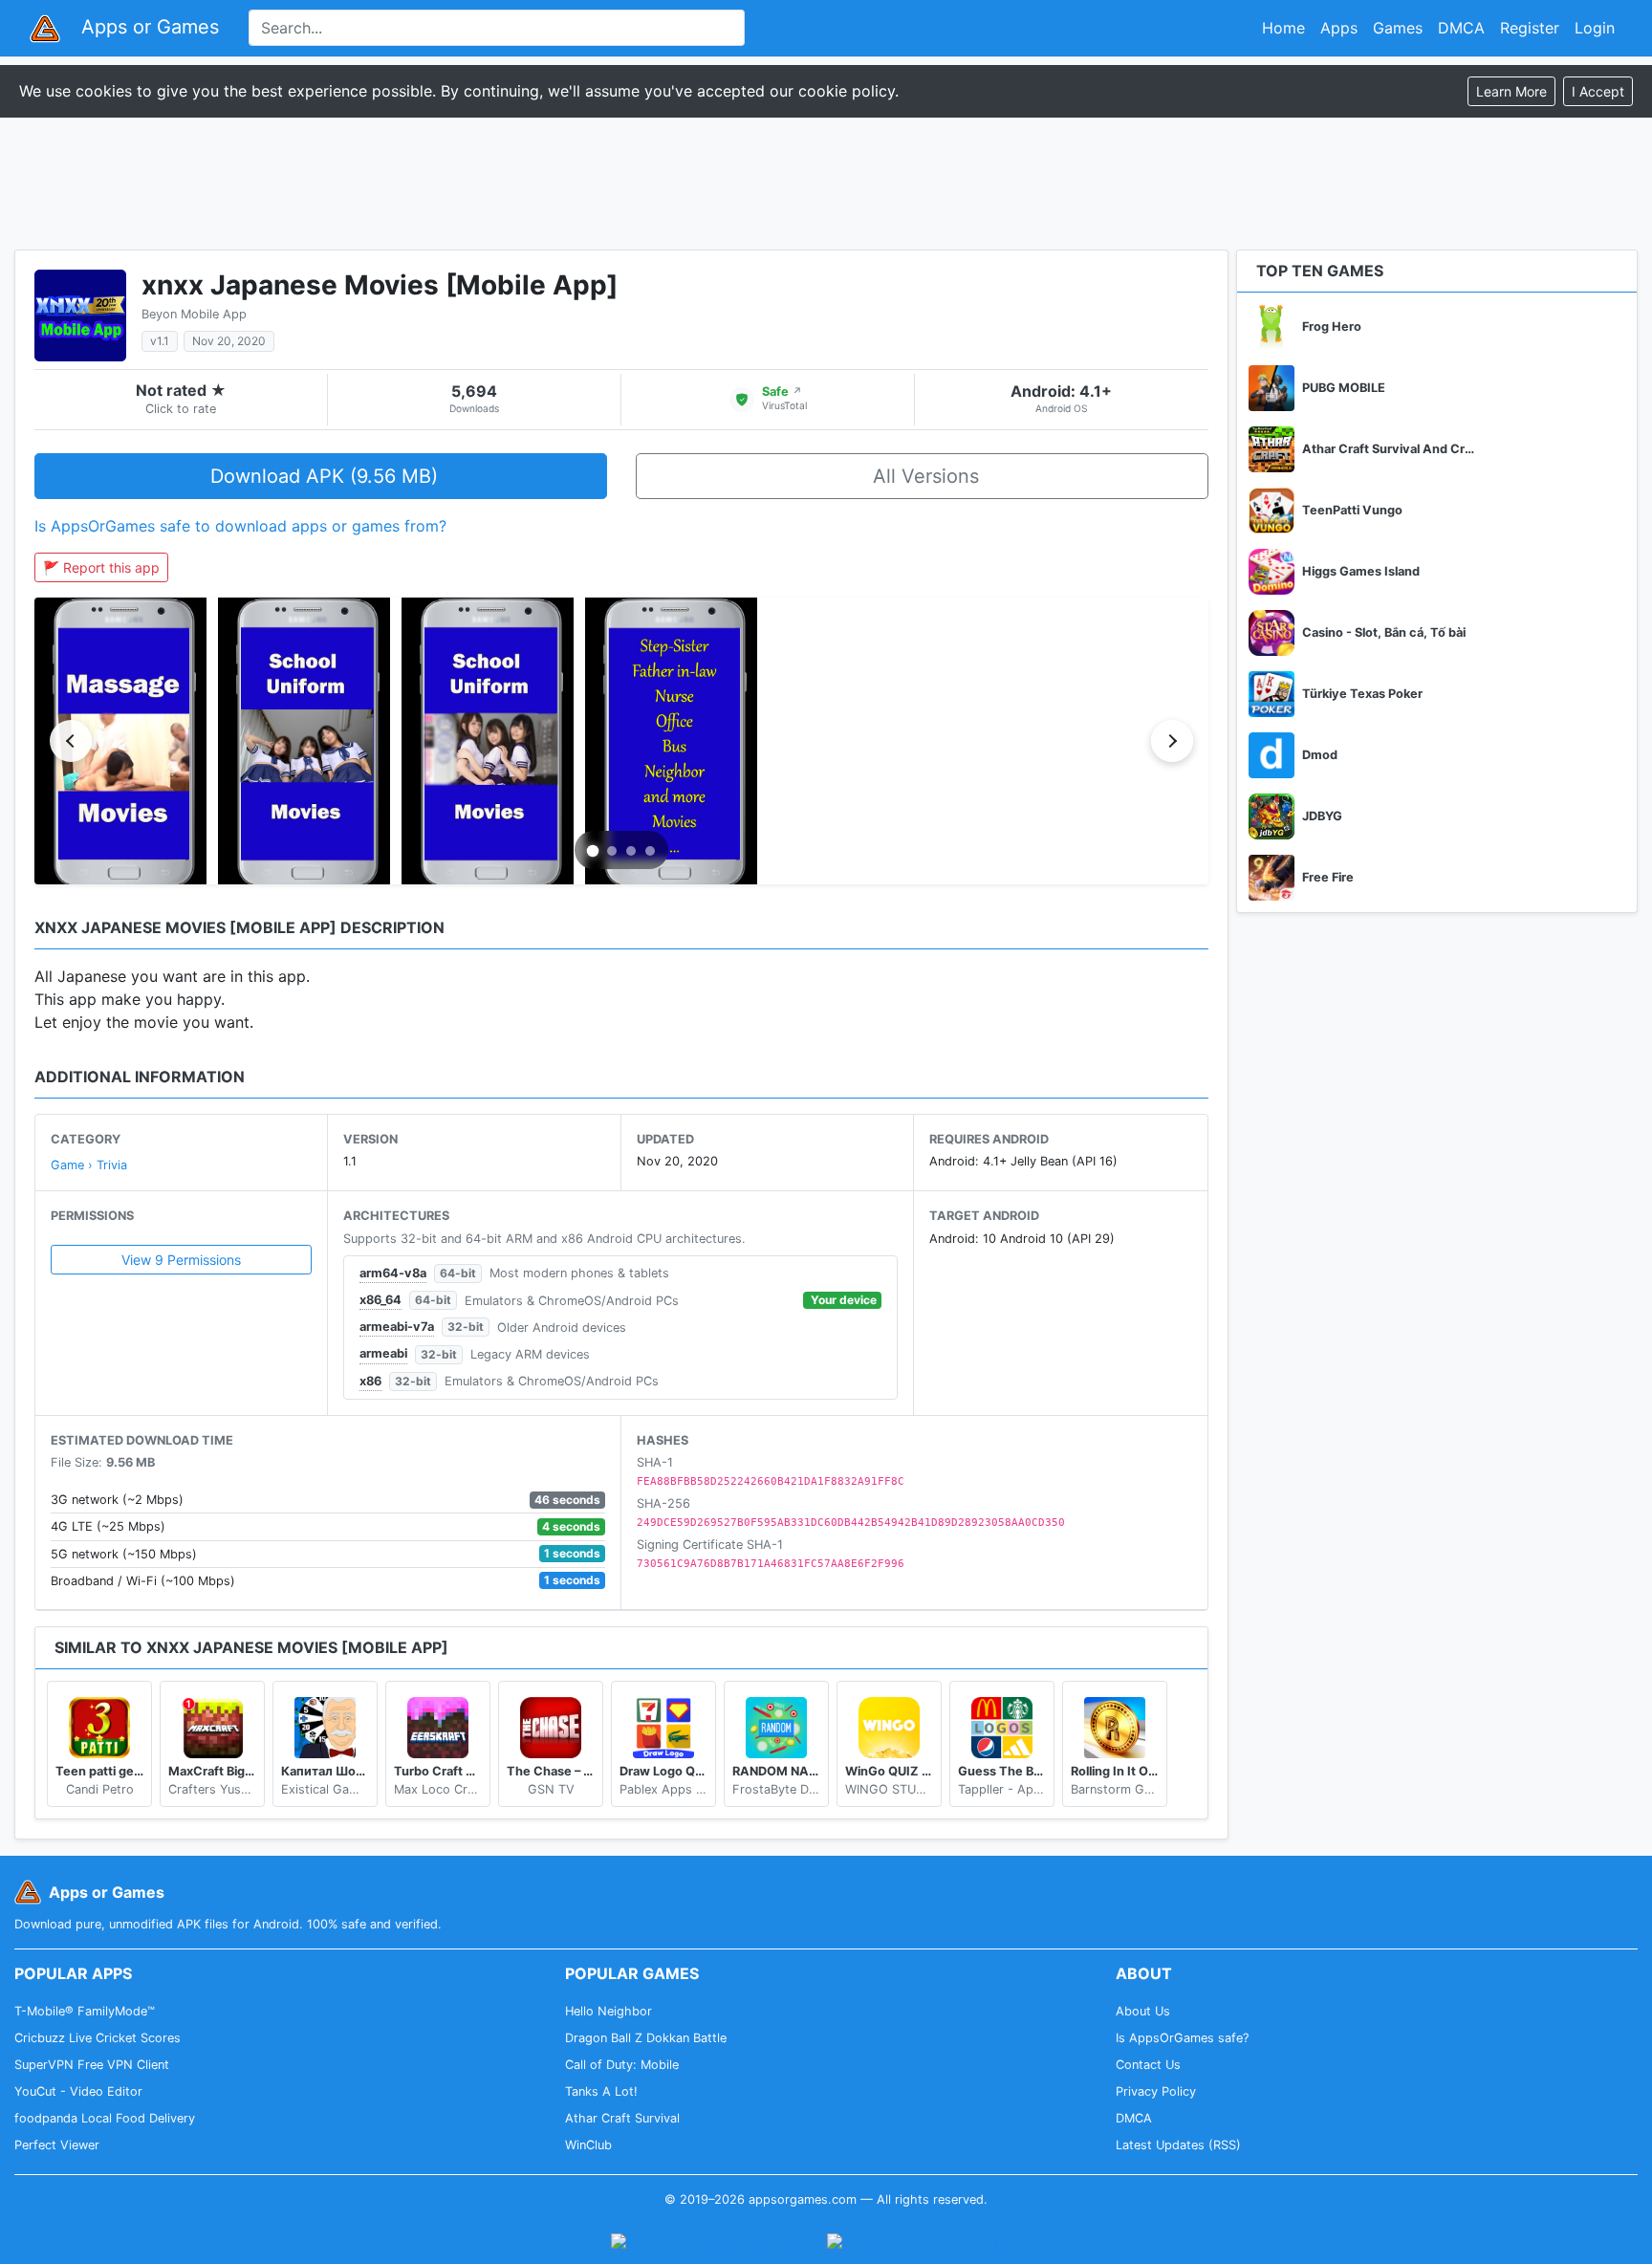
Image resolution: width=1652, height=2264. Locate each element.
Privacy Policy (1156, 2091)
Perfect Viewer (57, 2145)
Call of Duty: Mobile (622, 2065)
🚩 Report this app (101, 567)
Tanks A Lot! (601, 2091)
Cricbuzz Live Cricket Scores (98, 2038)
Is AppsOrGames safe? (1182, 2038)
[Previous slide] (71, 741)
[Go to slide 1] (593, 851)
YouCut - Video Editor (78, 2091)
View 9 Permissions (181, 1260)
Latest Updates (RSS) (1178, 2145)
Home (1283, 28)
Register (1530, 28)
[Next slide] (1172, 741)
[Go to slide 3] (631, 851)
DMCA (1461, 28)
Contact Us (1148, 2065)
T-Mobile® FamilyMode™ (85, 2011)
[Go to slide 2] (612, 851)
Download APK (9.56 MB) (324, 476)
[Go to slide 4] (650, 851)
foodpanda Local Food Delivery (105, 2118)
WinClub (588, 2145)
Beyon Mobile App (194, 314)
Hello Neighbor (609, 2011)
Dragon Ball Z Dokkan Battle (646, 2038)
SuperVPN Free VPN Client (92, 2065)
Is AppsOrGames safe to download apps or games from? (240, 526)
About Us (1143, 2011)
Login (1595, 28)
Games (1398, 28)
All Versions (926, 476)
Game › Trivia (89, 1165)
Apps (1339, 28)
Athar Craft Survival (622, 2118)
